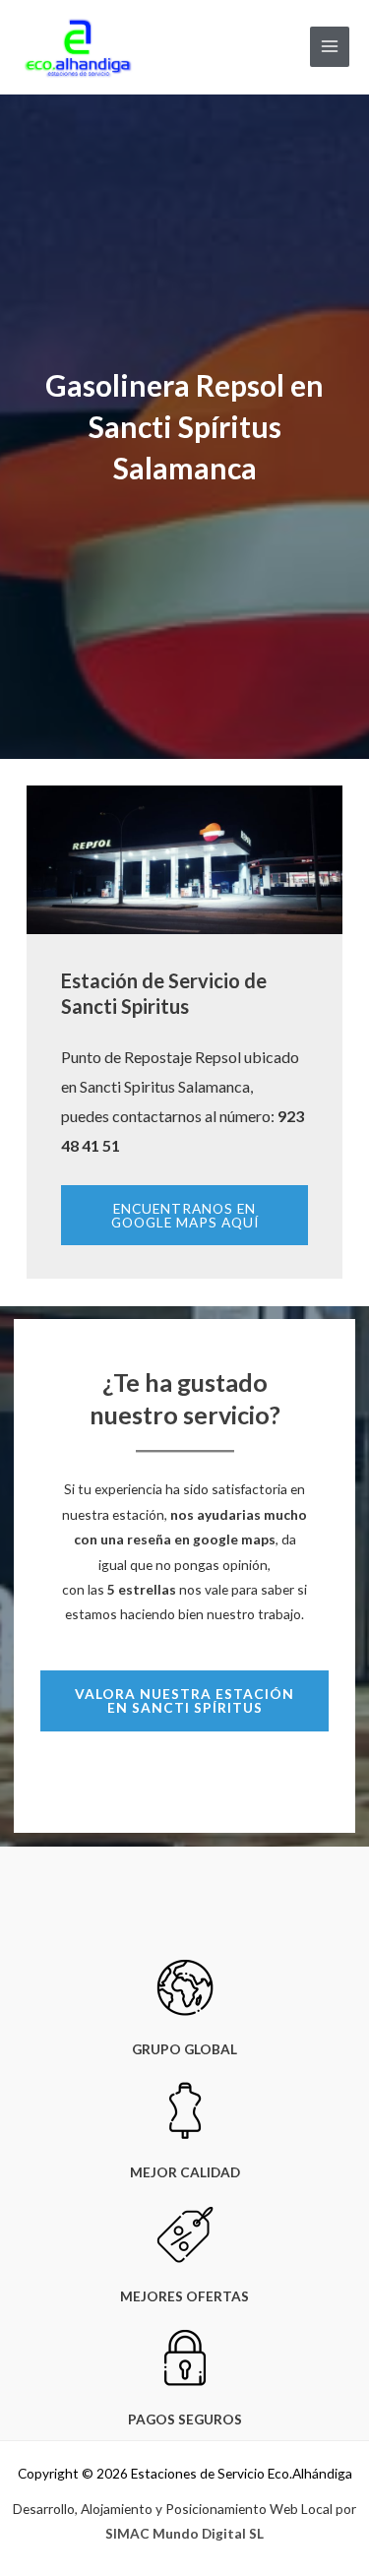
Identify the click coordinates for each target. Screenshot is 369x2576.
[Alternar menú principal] (330, 47)
